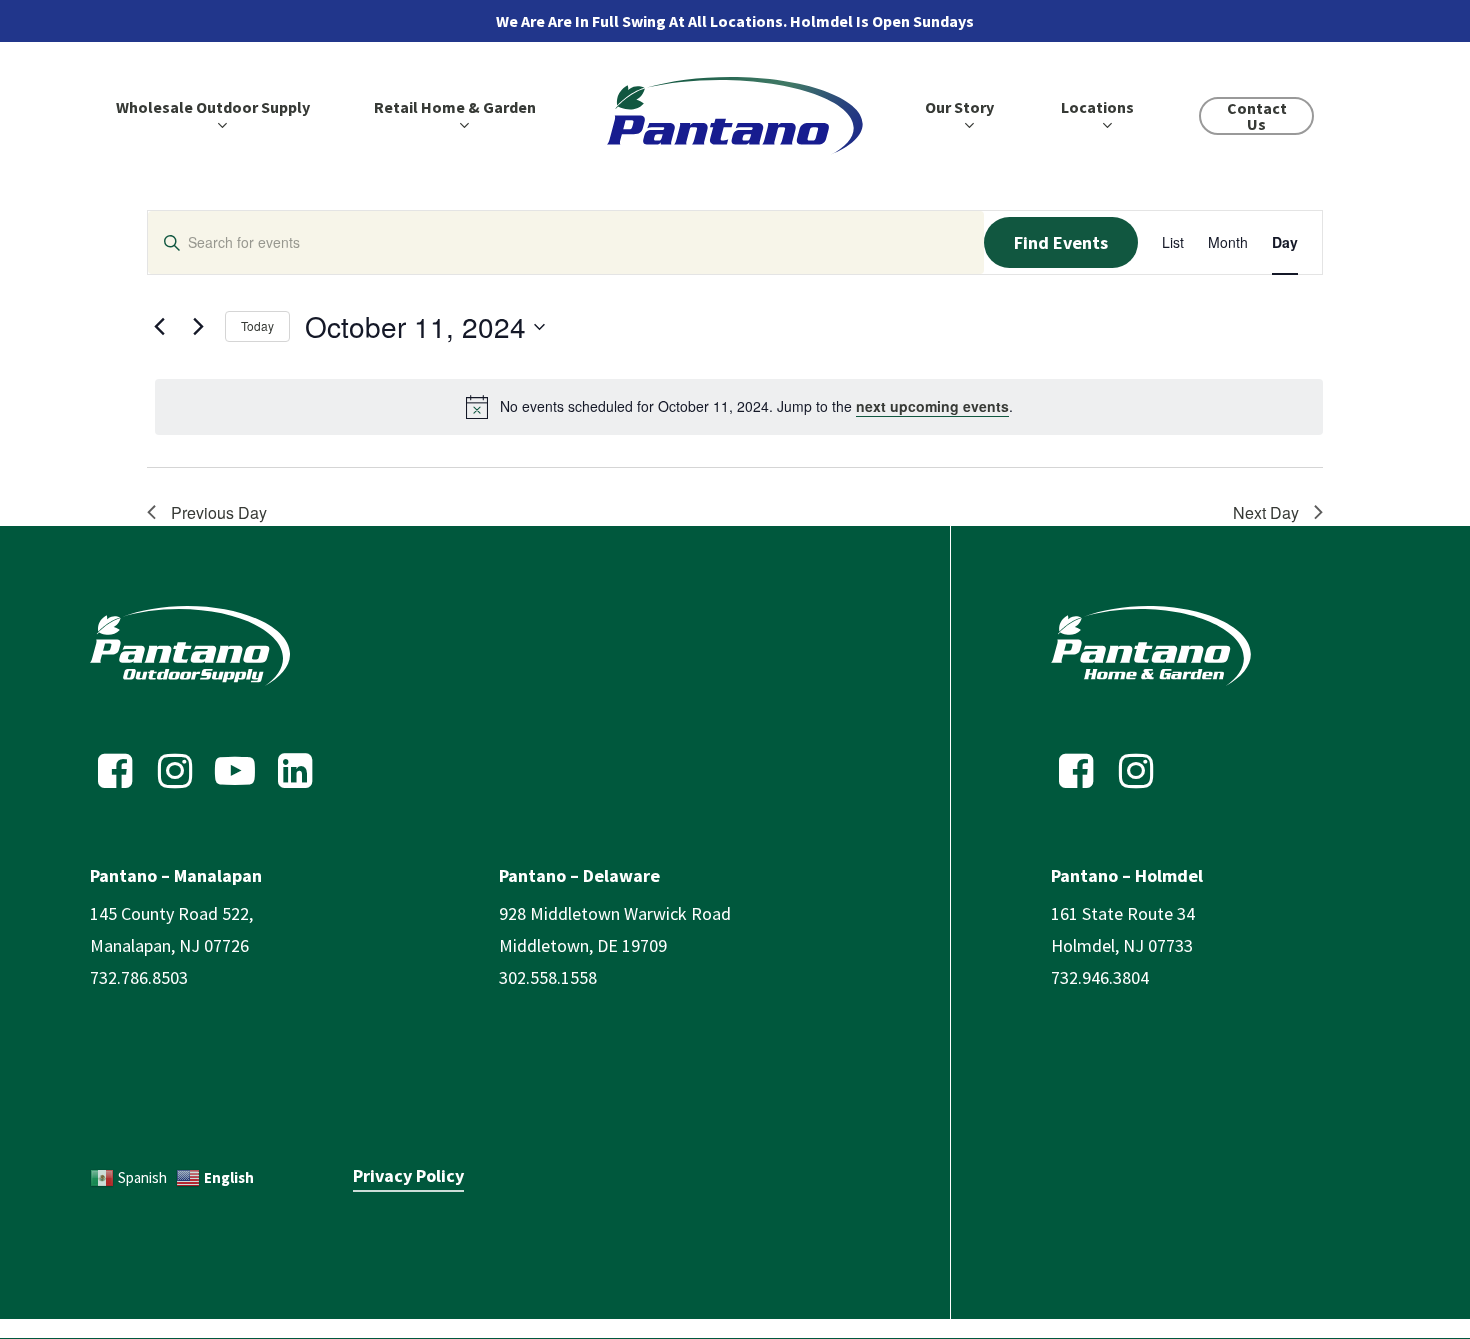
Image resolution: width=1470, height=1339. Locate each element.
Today (257, 325)
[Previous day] (159, 327)
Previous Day (219, 512)
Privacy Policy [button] (408, 1175)
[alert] (739, 407)
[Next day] (198, 327)
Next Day (1266, 512)
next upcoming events (932, 406)
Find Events (1061, 242)
